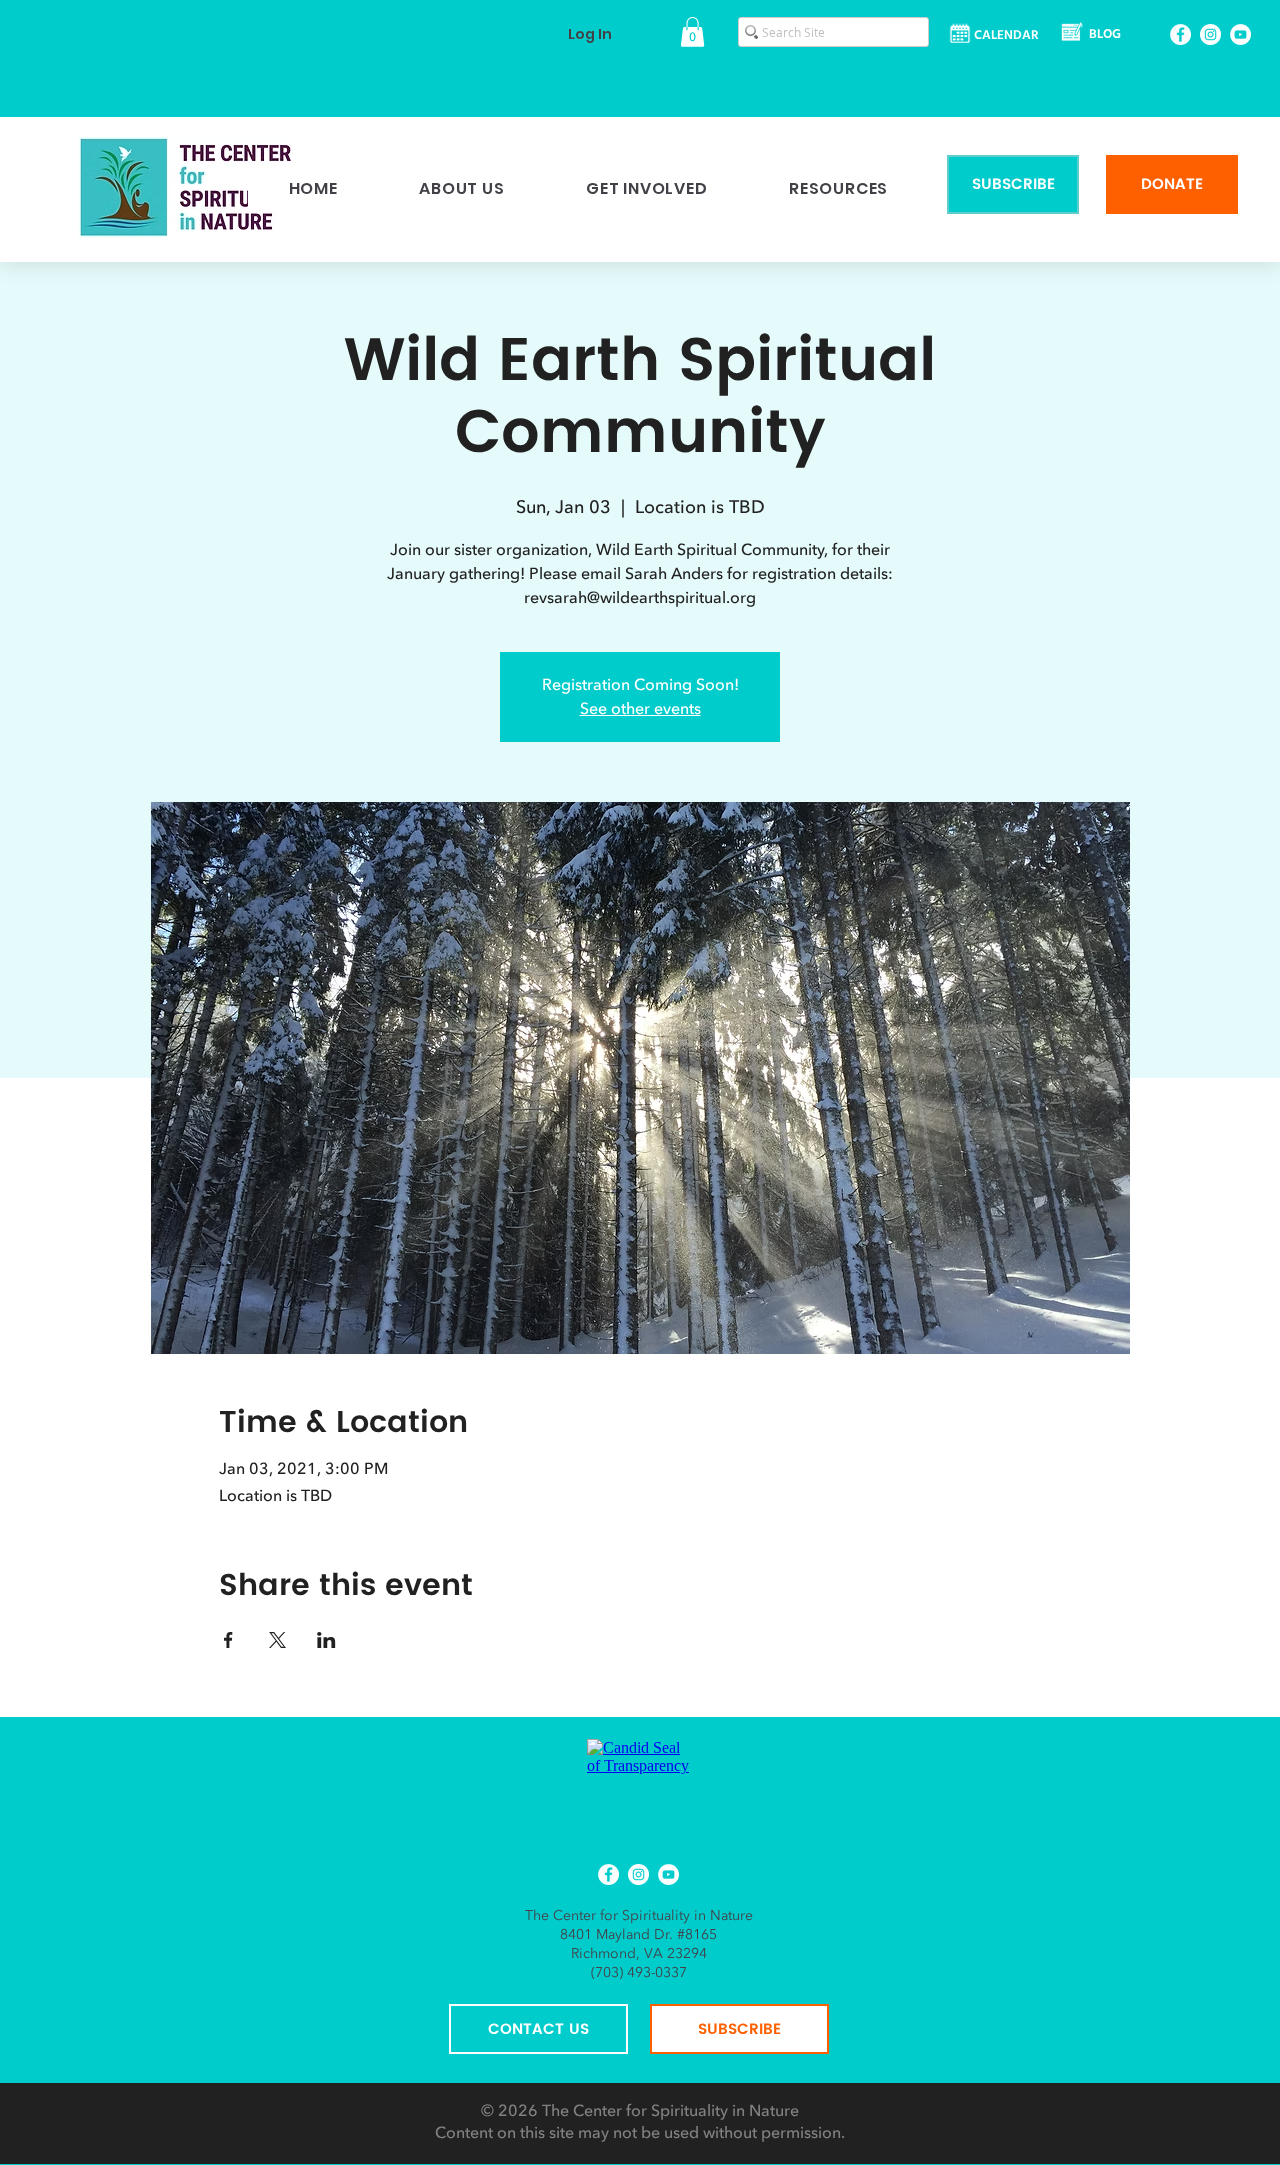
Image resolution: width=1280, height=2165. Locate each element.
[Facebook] (1180, 34)
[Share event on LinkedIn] (326, 1640)
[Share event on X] (277, 1640)
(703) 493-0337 (639, 1972)
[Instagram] (1210, 34)
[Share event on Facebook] (228, 1640)
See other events (640, 709)
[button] (692, 32)
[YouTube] (1240, 34)
